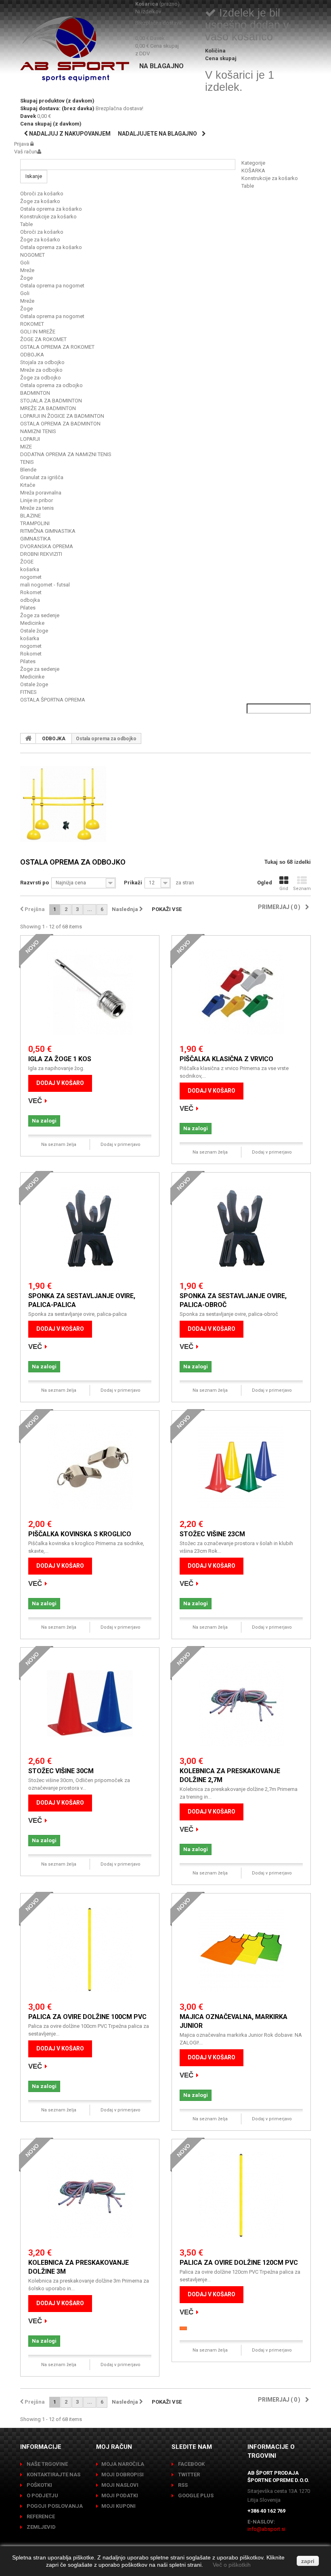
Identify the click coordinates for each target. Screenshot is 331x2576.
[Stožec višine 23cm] (241, 1467)
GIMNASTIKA (36, 539)
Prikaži (133, 883)
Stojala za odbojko (42, 362)
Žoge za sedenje (40, 615)
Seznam (302, 889)
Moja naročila (123, 2464)
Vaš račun (26, 152)
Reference (40, 2516)
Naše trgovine (47, 2464)
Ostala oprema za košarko (51, 209)
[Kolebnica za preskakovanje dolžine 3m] (90, 2195)
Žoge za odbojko (41, 378)
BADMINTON (35, 393)
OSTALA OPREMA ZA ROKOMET (57, 347)
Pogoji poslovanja (54, 2506)
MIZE (26, 447)
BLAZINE (30, 516)
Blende (28, 470)
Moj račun (114, 2447)
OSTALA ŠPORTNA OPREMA (53, 700)
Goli (25, 263)
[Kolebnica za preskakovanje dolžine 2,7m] (241, 1704)
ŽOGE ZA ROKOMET (43, 339)
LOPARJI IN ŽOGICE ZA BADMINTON (62, 416)
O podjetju (42, 2495)
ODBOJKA (32, 355)
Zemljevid (41, 2527)
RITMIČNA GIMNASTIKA (48, 531)
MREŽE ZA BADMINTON (48, 408)
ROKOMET (32, 324)
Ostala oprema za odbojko (51, 385)
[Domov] (28, 738)
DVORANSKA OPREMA (47, 546)
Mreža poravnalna (41, 493)
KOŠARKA (253, 171)
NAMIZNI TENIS (38, 431)
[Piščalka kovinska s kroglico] (90, 1467)
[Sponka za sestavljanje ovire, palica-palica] (90, 1228)
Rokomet (31, 592)
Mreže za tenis (37, 508)
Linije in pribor (37, 500)
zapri (308, 2561)
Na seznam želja (59, 1145)
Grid (284, 889)
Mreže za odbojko (41, 370)
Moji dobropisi (123, 2474)
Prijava (22, 144)
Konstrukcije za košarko (270, 178)
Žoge (26, 278)
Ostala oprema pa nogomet (52, 286)
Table (248, 186)
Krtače (28, 485)
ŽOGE (27, 562)
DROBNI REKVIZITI (41, 554)
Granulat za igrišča (42, 477)
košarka (30, 569)
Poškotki (39, 2485)
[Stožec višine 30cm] (90, 1704)
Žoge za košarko (40, 201)
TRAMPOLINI (35, 523)
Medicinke (32, 623)
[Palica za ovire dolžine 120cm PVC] (241, 2195)
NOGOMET (32, 255)
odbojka (30, 600)
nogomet (31, 577)
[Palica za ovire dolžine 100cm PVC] (90, 1949)
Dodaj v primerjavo (120, 1145)
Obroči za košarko (42, 194)
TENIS (27, 462)
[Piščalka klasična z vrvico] (241, 992)
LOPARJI (30, 439)
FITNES (28, 692)
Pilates (28, 608)
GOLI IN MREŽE (38, 332)
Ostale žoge (34, 631)
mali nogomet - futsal (45, 585)
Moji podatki (120, 2495)
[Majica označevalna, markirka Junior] (241, 1949)
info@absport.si (266, 2529)
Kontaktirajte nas (53, 2474)
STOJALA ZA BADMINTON (51, 401)
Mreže (27, 270)
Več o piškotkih (232, 2565)
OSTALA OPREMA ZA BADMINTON (60, 424)
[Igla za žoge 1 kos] (90, 992)
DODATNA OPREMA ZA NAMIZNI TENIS (66, 454)
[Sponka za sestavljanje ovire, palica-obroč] (241, 1228)
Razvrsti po (35, 883)
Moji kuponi (118, 2506)
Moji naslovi (120, 2485)
